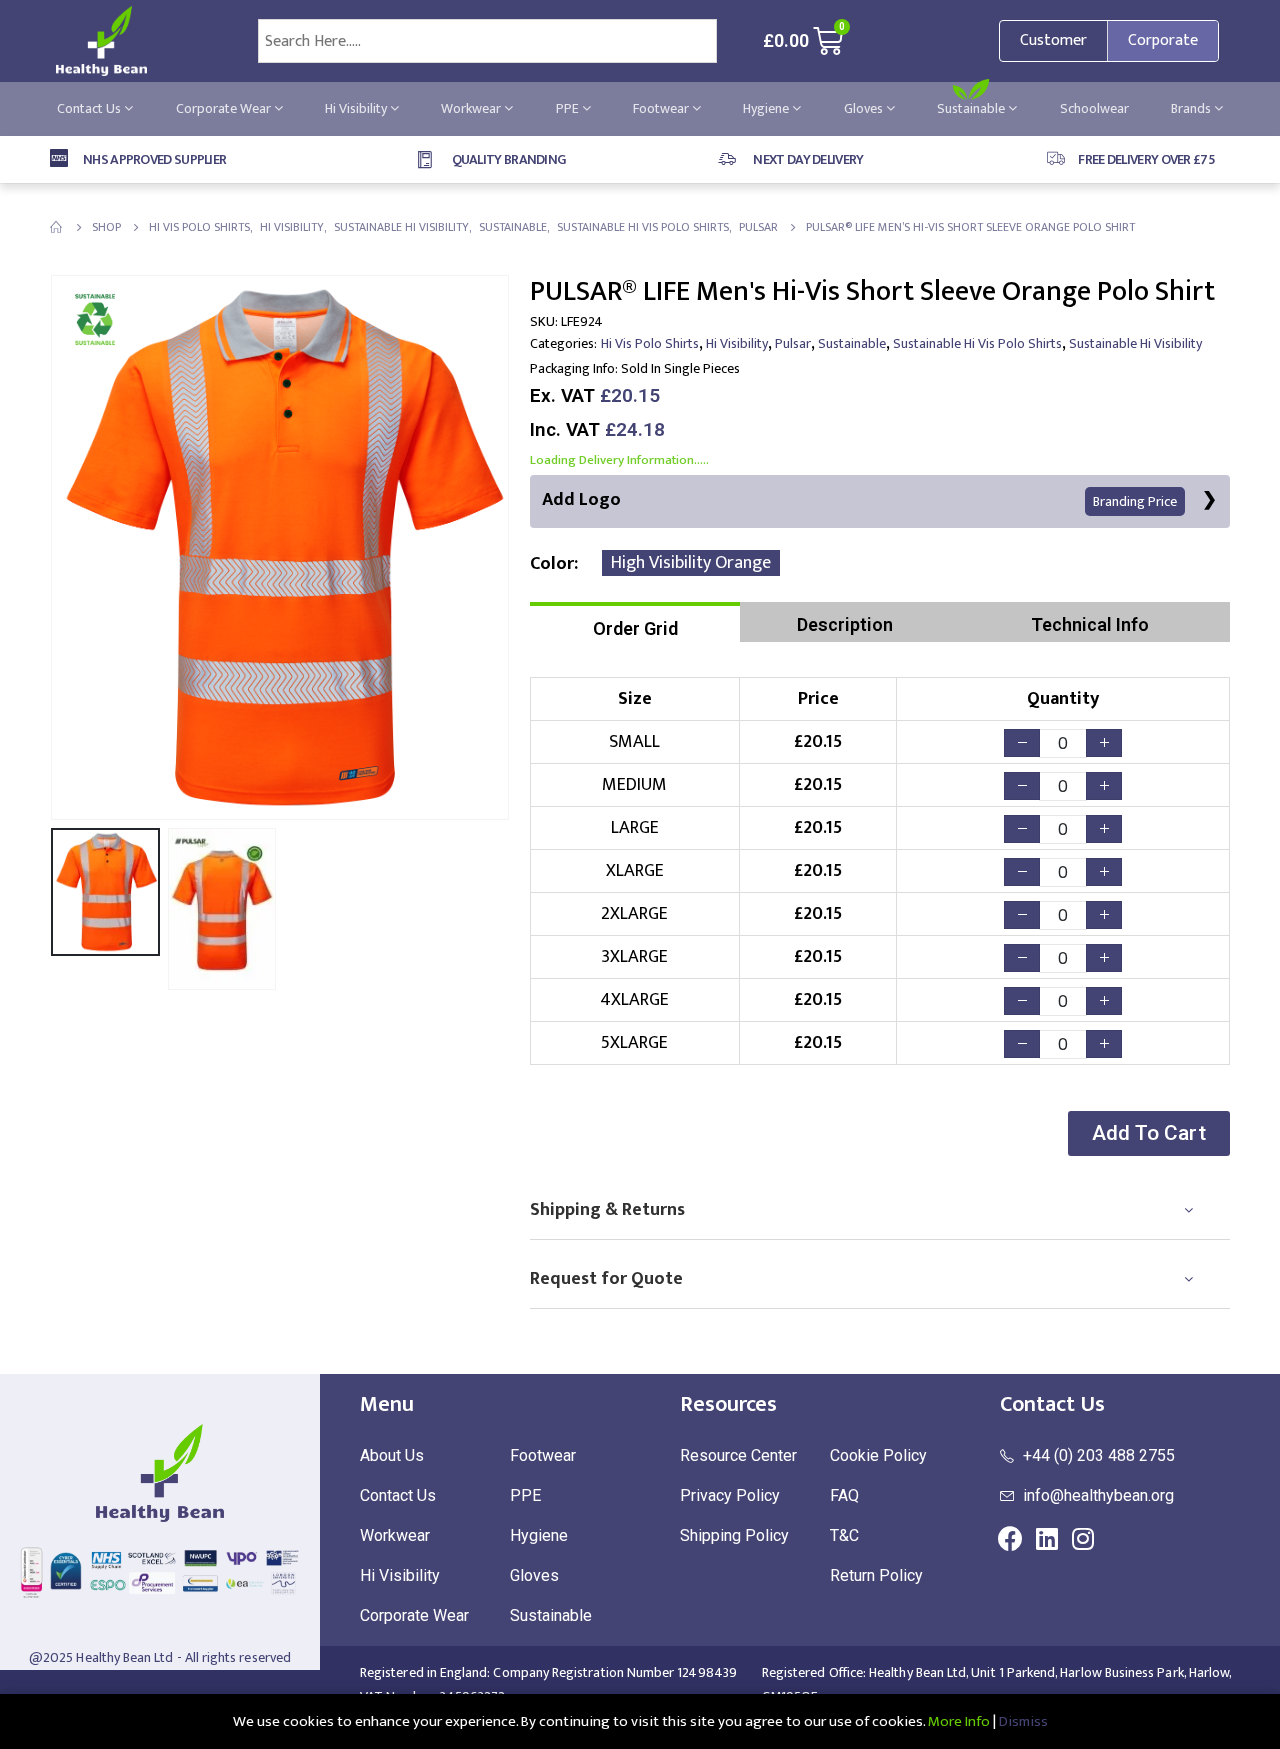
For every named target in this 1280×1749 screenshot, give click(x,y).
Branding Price (1135, 501)
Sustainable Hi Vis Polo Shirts (977, 343)
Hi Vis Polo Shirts (650, 343)
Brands (1192, 108)
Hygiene (767, 108)
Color (552, 564)
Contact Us (90, 108)
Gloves (865, 108)
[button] (1149, 1133)
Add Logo (859, 500)
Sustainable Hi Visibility (1135, 343)
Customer (1053, 40)
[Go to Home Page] (57, 227)
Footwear (662, 108)
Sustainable (972, 108)
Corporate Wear (225, 108)
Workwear (472, 108)
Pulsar (793, 343)
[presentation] (55, 548)
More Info (959, 1721)
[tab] (635, 622)
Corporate (1163, 40)
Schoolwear (1094, 108)
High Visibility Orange (691, 563)
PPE (569, 108)
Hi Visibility (357, 108)
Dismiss (1023, 1721)
